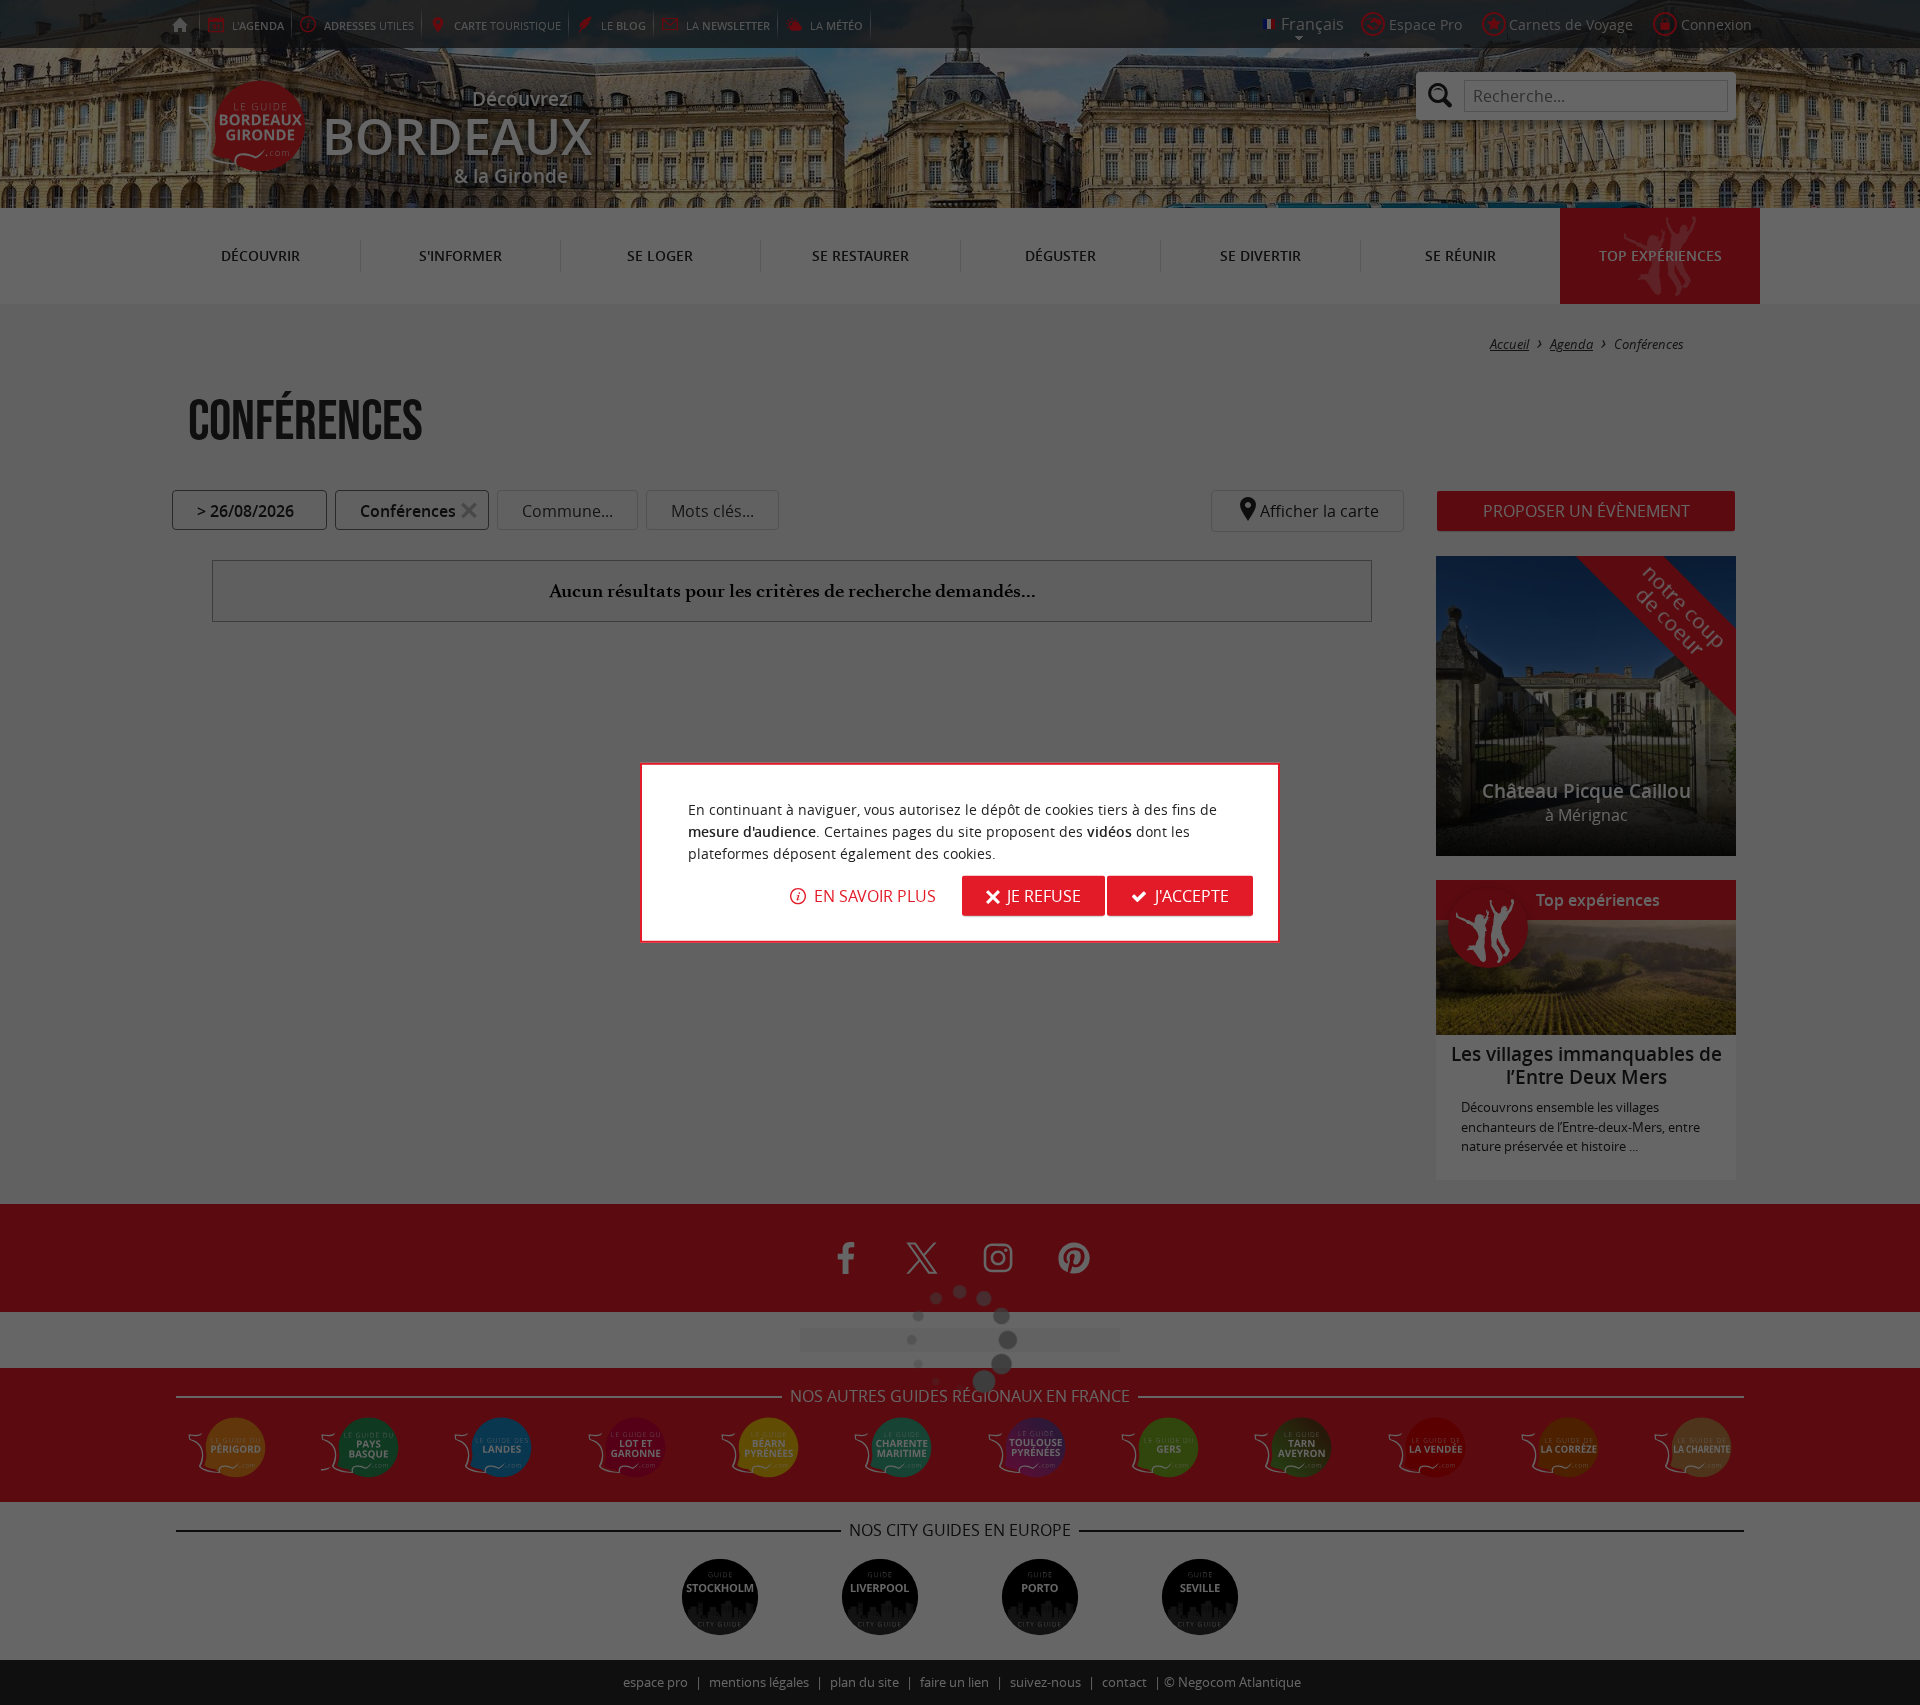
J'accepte (1192, 896)
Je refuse (1044, 896)
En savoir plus (875, 896)
